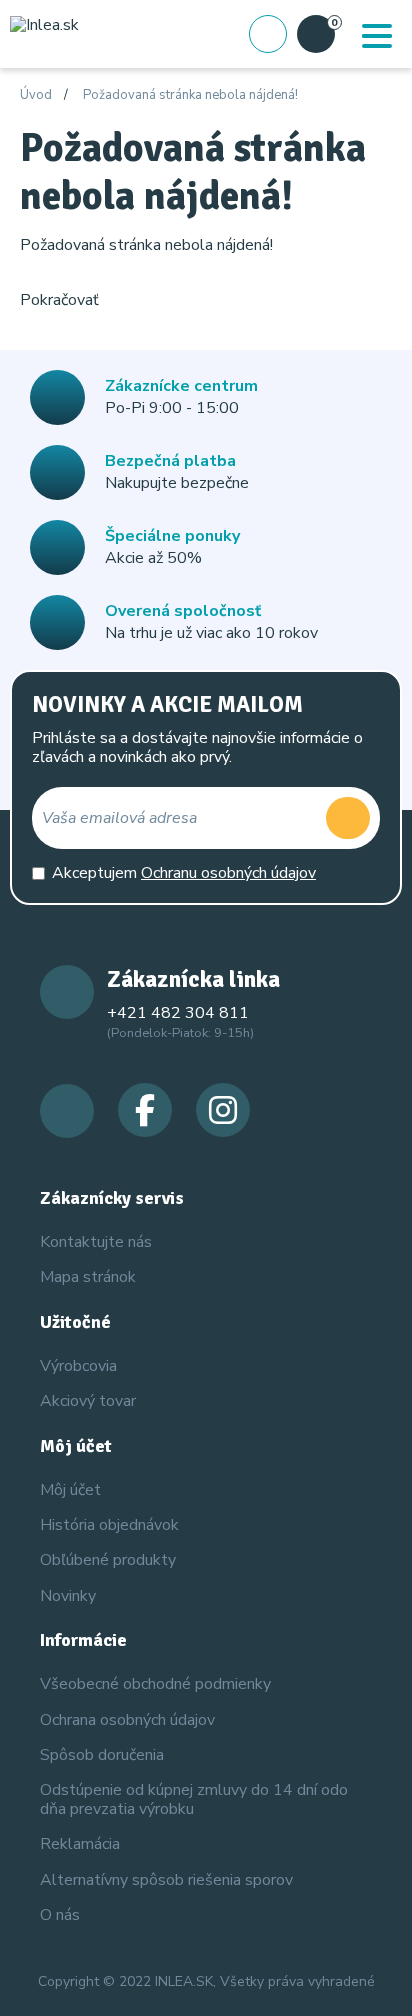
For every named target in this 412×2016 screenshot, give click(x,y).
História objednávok (109, 1525)
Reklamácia (80, 1844)
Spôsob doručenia (102, 1755)
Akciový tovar (88, 1401)
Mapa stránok (88, 1277)
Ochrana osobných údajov (127, 1720)
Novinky (68, 1596)
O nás (60, 1915)
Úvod (36, 96)
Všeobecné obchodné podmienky (155, 1684)
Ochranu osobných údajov (228, 873)
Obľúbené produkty (108, 1560)
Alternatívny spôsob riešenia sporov (166, 1880)
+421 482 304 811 (178, 1013)
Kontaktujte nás (96, 1242)
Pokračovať (59, 300)
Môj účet (70, 1490)
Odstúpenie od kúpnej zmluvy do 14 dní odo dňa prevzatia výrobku (194, 1799)
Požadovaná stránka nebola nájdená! (190, 96)
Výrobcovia (78, 1366)
